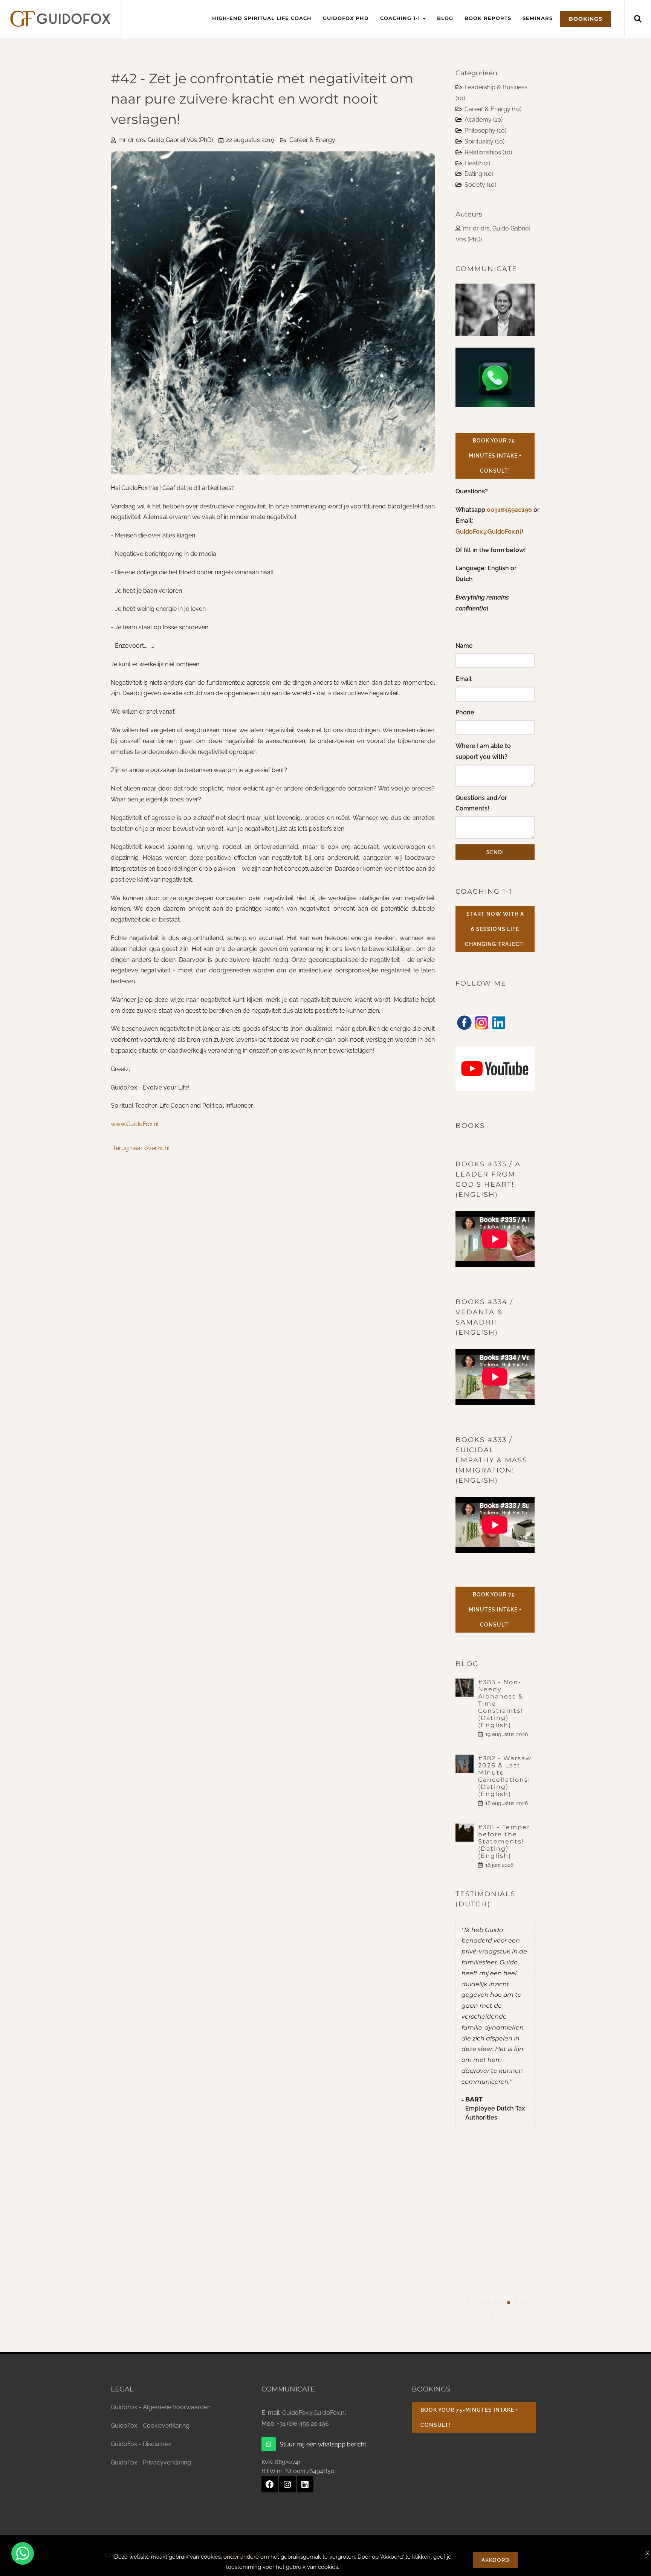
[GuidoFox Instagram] (287, 2484)
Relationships (488, 152)
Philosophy (485, 130)
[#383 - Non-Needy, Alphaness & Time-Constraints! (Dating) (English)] (467, 1688)
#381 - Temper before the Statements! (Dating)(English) (504, 1841)
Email (464, 679)
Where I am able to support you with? (483, 751)
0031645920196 (510, 510)
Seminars (538, 18)
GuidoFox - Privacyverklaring (151, 2462)
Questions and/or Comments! (481, 803)
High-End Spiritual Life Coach (262, 18)
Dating (479, 174)
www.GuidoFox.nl (135, 1124)
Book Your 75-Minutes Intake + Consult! (495, 456)
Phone (465, 712)
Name (464, 646)
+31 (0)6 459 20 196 (303, 2424)
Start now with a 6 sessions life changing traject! (495, 929)
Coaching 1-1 (401, 18)
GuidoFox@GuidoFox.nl (488, 532)
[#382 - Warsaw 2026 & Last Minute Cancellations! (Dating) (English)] (467, 1764)
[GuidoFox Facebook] (270, 2484)
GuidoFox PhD (346, 18)
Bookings (586, 19)
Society (480, 185)
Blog (445, 18)
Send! (495, 852)
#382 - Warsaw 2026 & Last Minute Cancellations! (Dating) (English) (505, 1776)
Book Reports (488, 18)
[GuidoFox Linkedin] (305, 2484)
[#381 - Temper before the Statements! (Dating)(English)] (467, 1833)
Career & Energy (312, 140)
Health (477, 163)
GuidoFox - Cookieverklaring (150, 2426)
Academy (484, 120)
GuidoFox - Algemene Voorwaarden (161, 2407)
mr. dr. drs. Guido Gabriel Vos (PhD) (166, 140)
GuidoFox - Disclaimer (141, 2444)
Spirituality (484, 141)
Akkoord (495, 2560)
